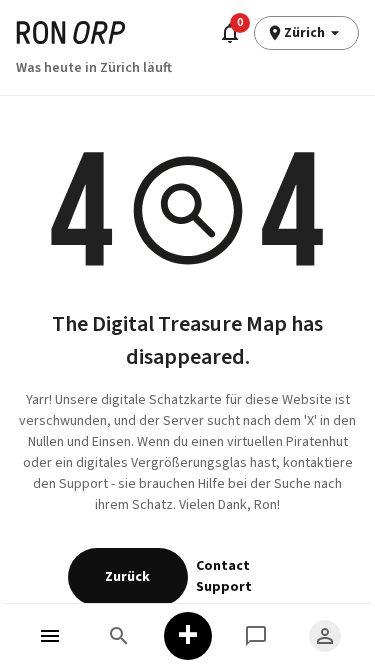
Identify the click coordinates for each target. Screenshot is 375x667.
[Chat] (256, 635)
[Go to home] (71, 32)
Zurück (127, 577)
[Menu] (50, 635)
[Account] (324, 635)
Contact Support (224, 576)
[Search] (119, 635)
